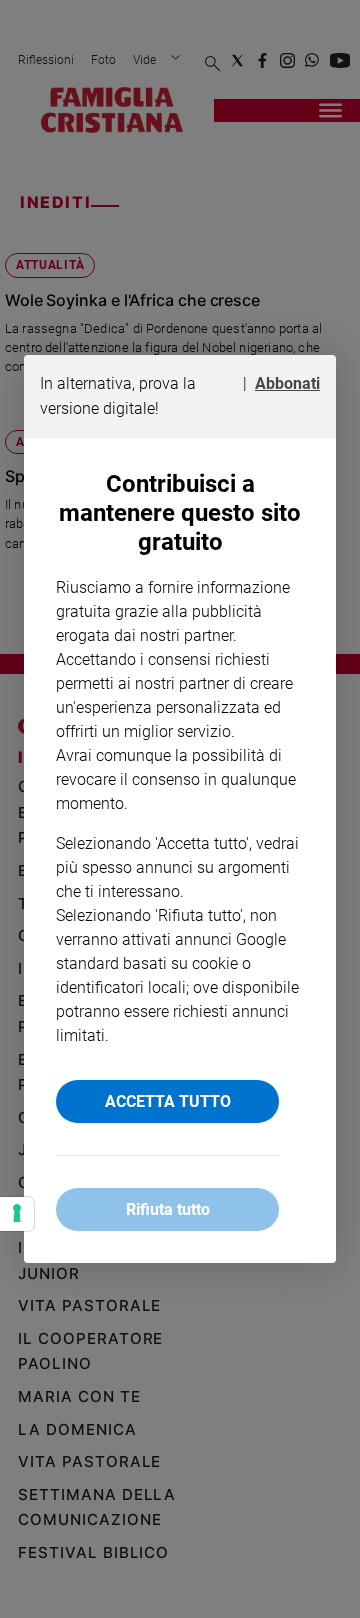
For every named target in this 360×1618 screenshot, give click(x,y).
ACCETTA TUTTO (168, 1101)
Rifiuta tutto (168, 1209)
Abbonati (287, 383)
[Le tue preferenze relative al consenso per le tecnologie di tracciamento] (17, 1214)
